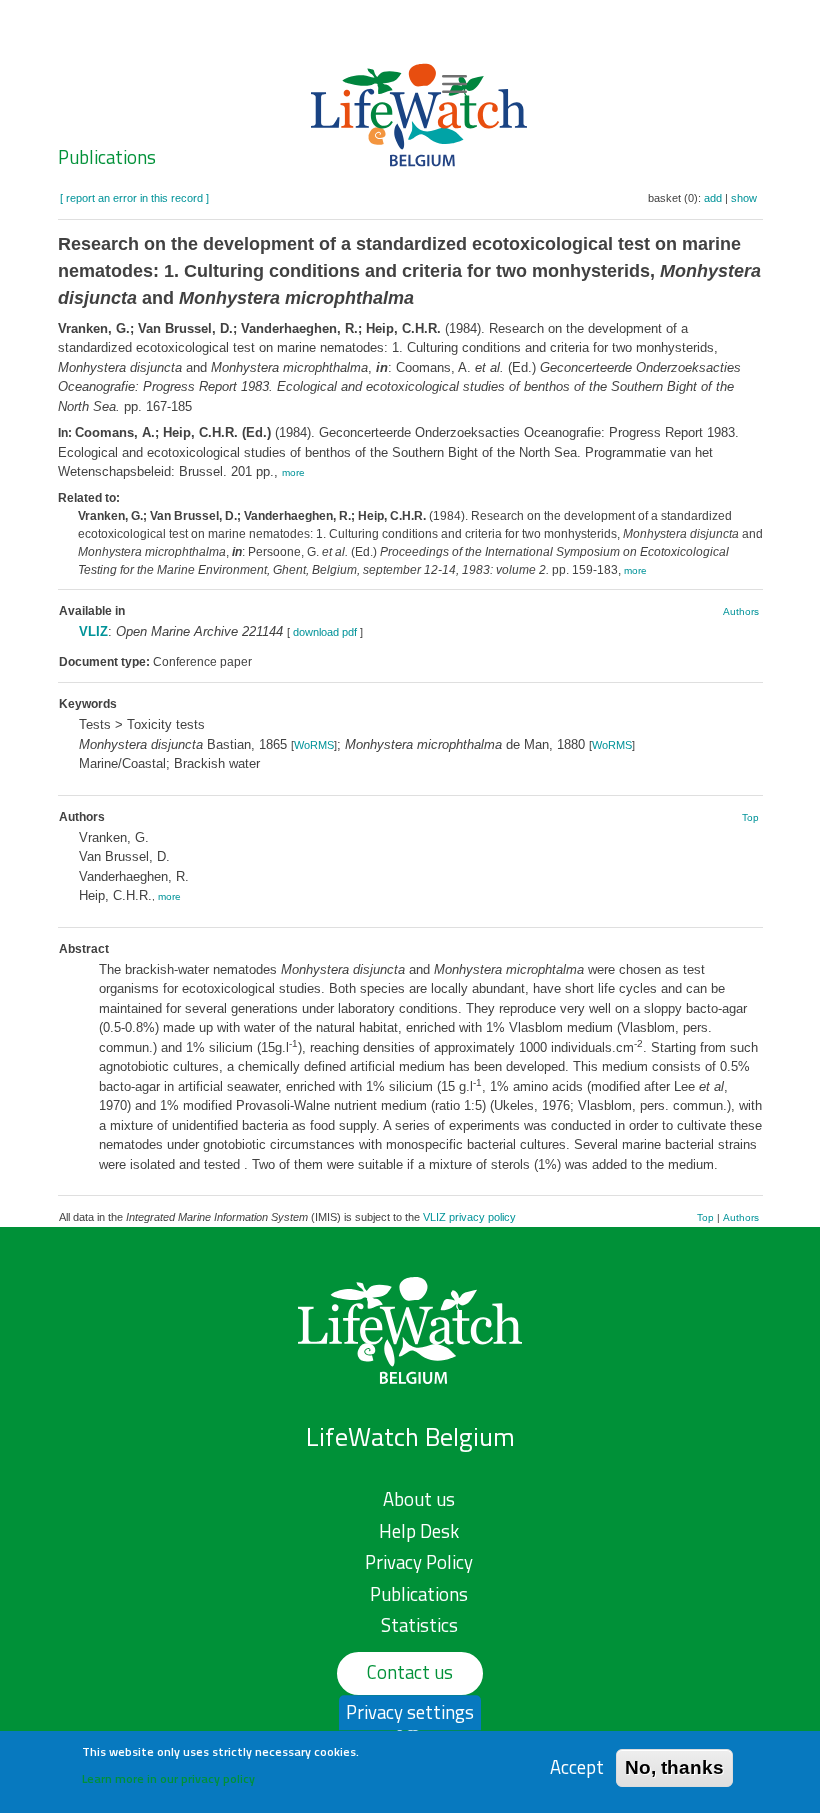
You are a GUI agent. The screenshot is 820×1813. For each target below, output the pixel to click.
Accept (577, 1767)
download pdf (325, 632)
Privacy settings (410, 1712)
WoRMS (314, 745)
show (744, 198)
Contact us (410, 1672)
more (293, 472)
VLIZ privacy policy (469, 1217)
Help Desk (419, 1531)
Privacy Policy (419, 1562)
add (713, 198)
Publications (107, 157)
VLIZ (93, 631)
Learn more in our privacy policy (168, 1778)
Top (750, 817)
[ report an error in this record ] (134, 198)
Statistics (419, 1625)
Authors (741, 611)
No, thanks (674, 1767)
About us (419, 1499)
